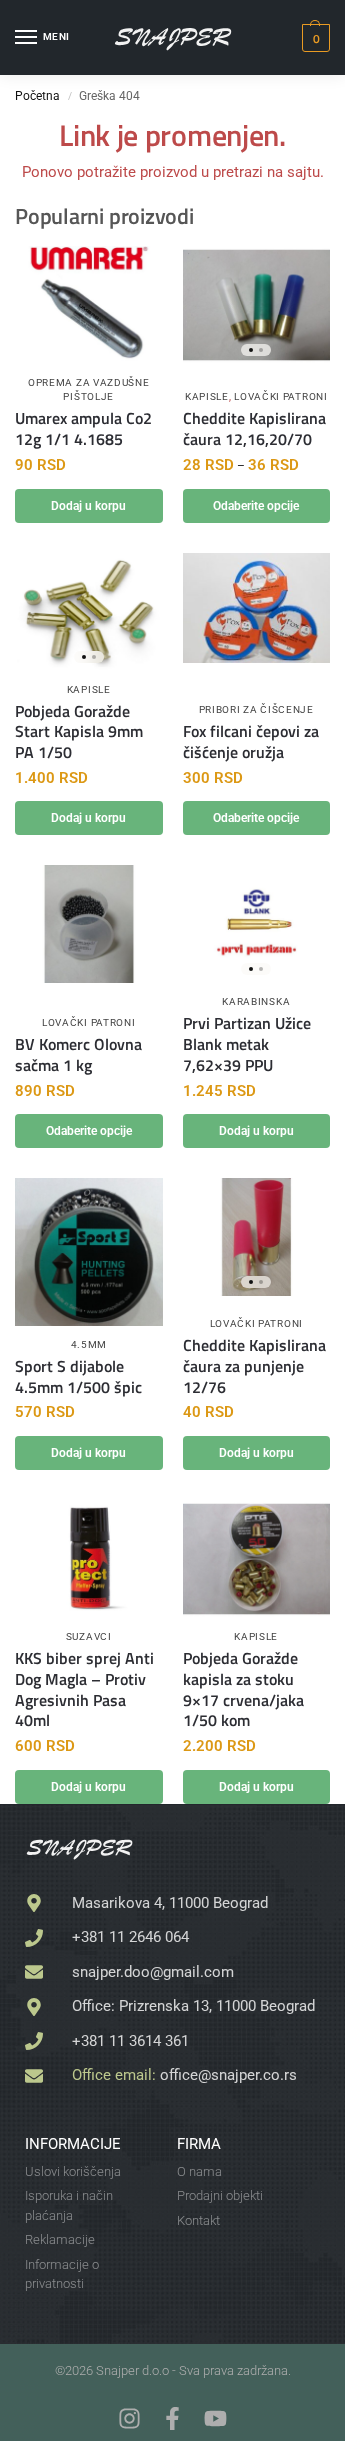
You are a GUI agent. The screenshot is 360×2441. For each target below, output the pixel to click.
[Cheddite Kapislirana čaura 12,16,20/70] (257, 305)
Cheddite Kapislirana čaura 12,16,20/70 (254, 429)
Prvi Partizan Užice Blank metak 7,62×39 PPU (247, 1044)
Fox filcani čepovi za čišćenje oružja (251, 742)
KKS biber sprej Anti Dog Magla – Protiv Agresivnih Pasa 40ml (84, 1689)
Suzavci (89, 1636)
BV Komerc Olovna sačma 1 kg (78, 1055)
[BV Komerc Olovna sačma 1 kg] (89, 924)
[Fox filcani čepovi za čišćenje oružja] (257, 608)
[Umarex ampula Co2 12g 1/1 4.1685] (89, 305)
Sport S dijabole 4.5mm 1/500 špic (78, 1377)
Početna (37, 96)
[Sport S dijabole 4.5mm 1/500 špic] (89, 1252)
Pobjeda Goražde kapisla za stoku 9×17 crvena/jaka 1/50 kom (243, 1689)
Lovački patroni (281, 396)
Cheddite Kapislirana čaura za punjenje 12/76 (254, 1366)
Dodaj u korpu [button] (88, 506)
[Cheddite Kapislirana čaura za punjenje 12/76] (257, 1237)
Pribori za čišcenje (256, 709)
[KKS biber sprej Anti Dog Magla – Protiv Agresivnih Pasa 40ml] (89, 1555)
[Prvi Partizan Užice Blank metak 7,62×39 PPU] (257, 924)
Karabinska (256, 1001)
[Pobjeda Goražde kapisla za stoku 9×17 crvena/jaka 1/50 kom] (257, 1559)
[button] (313, 38)
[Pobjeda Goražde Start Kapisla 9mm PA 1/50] (89, 612)
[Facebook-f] (172, 2418)
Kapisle (207, 396)
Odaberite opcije (256, 506)
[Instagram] (129, 2418)
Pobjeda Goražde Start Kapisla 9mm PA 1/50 (79, 732)
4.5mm (89, 1344)
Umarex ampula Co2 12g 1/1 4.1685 (83, 429)
